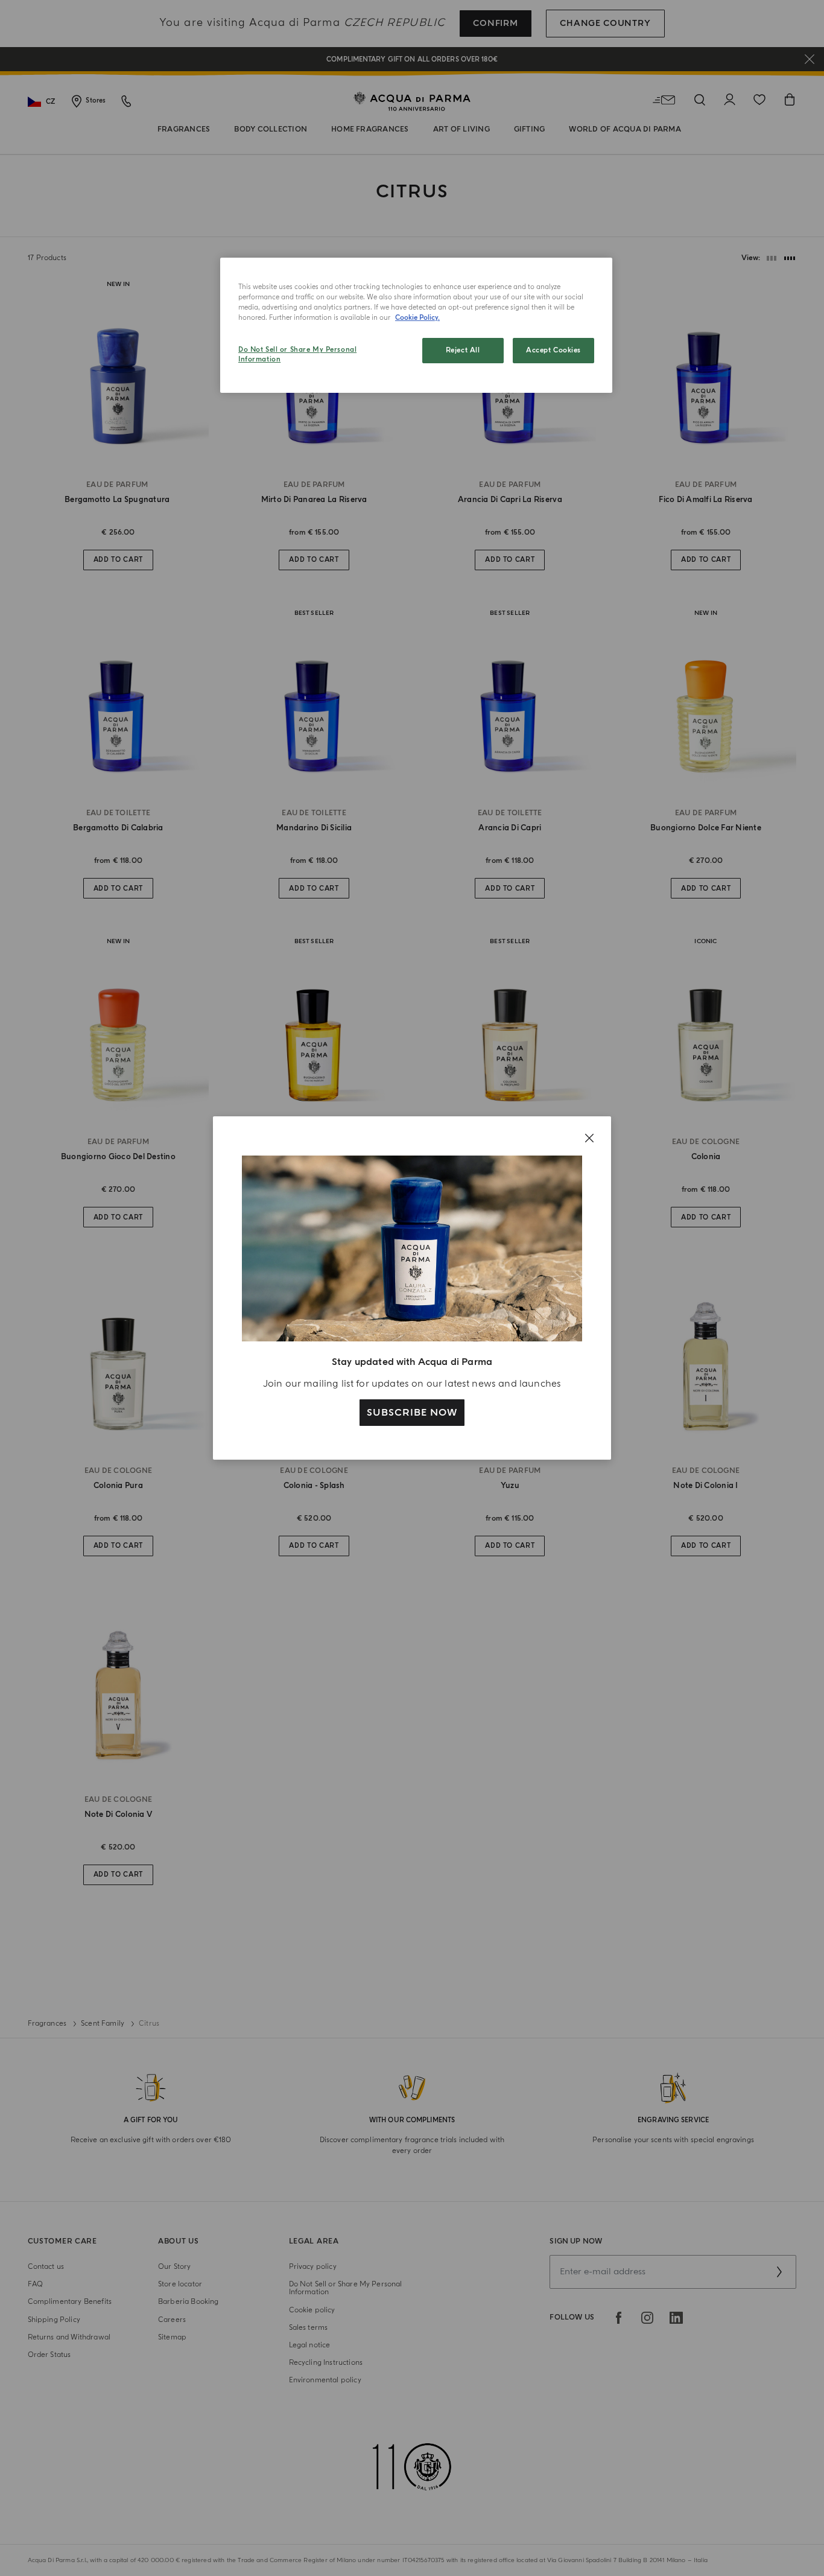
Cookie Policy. (417, 318)
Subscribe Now (412, 1413)
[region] (416, 325)
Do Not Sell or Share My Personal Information (297, 355)
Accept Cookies (553, 350)
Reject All (463, 350)
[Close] (589, 1138)
